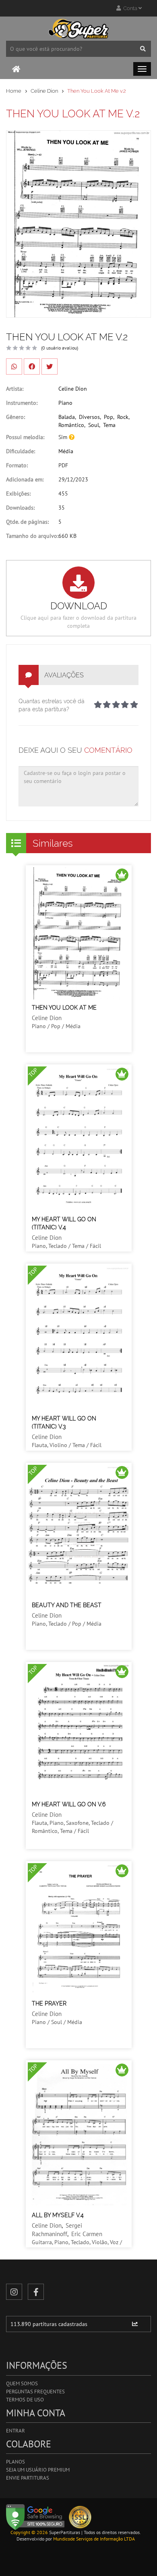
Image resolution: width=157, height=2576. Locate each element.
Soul (94, 425)
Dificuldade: (21, 451)
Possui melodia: (25, 437)
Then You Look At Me (64, 1008)
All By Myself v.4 (58, 2215)
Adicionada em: (25, 479)
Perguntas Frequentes (35, 2392)
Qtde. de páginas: (27, 522)
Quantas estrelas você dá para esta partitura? (52, 705)
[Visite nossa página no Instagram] (14, 2292)
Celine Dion (44, 91)
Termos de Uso (25, 2400)
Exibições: (18, 494)
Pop (108, 417)
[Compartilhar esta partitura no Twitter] (50, 367)
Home (14, 91)
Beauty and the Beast (67, 1605)
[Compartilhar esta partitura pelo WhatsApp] (14, 367)
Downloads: (20, 508)
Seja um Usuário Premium (38, 2470)
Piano (65, 403)
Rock (123, 417)
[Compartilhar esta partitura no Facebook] (32, 367)
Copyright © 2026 (29, 2532)
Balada (67, 417)
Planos (15, 2462)
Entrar (15, 2431)
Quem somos (22, 2383)
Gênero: (15, 417)
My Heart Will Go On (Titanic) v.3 (64, 1422)
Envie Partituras (28, 2478)
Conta (130, 8)
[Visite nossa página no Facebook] (36, 2292)
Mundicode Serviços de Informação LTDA (94, 2539)
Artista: (15, 389)
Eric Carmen (87, 2234)
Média (66, 451)
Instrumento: (22, 403)
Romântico (71, 425)
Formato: (17, 465)
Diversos (89, 417)
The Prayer (49, 2003)
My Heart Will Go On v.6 (69, 1804)
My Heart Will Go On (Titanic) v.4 (64, 1223)
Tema (109, 425)
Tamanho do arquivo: (32, 536)
